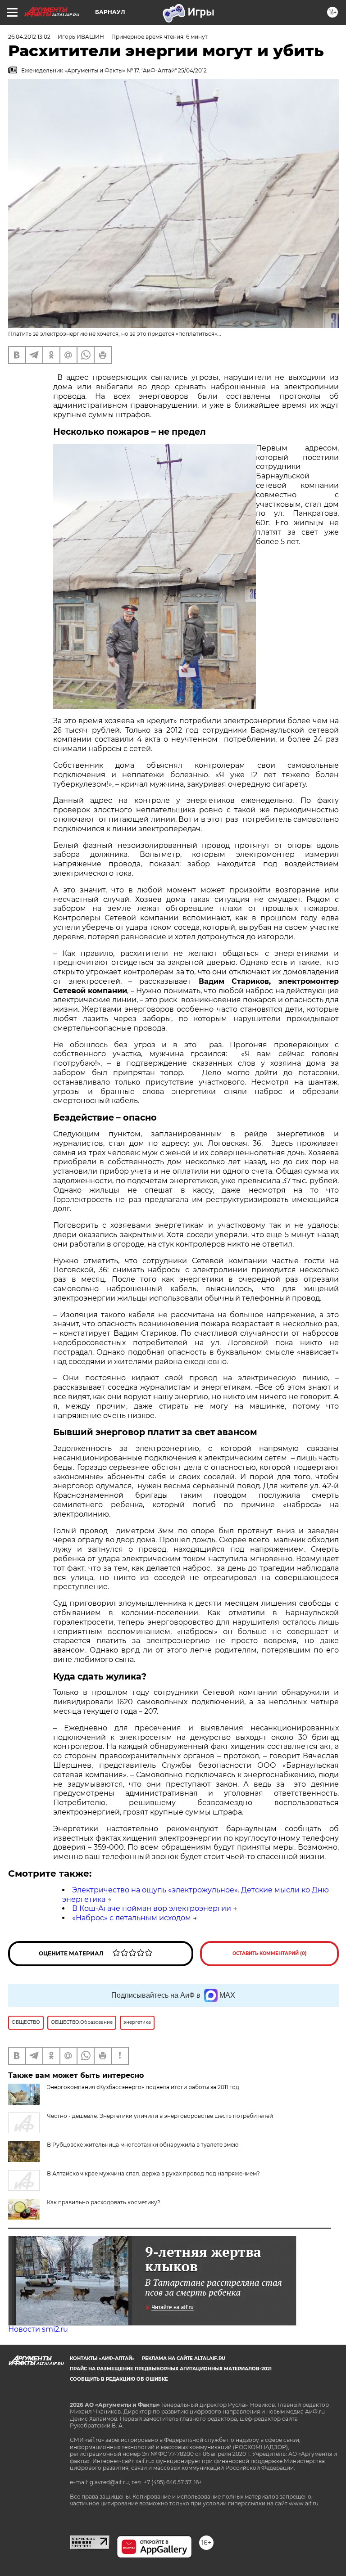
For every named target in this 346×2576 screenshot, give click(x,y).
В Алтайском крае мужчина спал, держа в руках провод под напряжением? (153, 2173)
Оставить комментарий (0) (270, 1953)
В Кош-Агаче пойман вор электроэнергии (152, 1908)
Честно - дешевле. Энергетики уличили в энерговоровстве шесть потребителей (160, 2116)
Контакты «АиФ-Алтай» (102, 2358)
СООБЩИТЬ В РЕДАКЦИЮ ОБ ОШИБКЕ (119, 2379)
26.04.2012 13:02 (29, 37)
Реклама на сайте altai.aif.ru (184, 2358)
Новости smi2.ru (38, 2329)
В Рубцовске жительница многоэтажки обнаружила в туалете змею (143, 2145)
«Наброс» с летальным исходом (132, 1918)
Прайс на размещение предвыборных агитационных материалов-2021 (171, 2369)
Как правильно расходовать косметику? (104, 2202)
